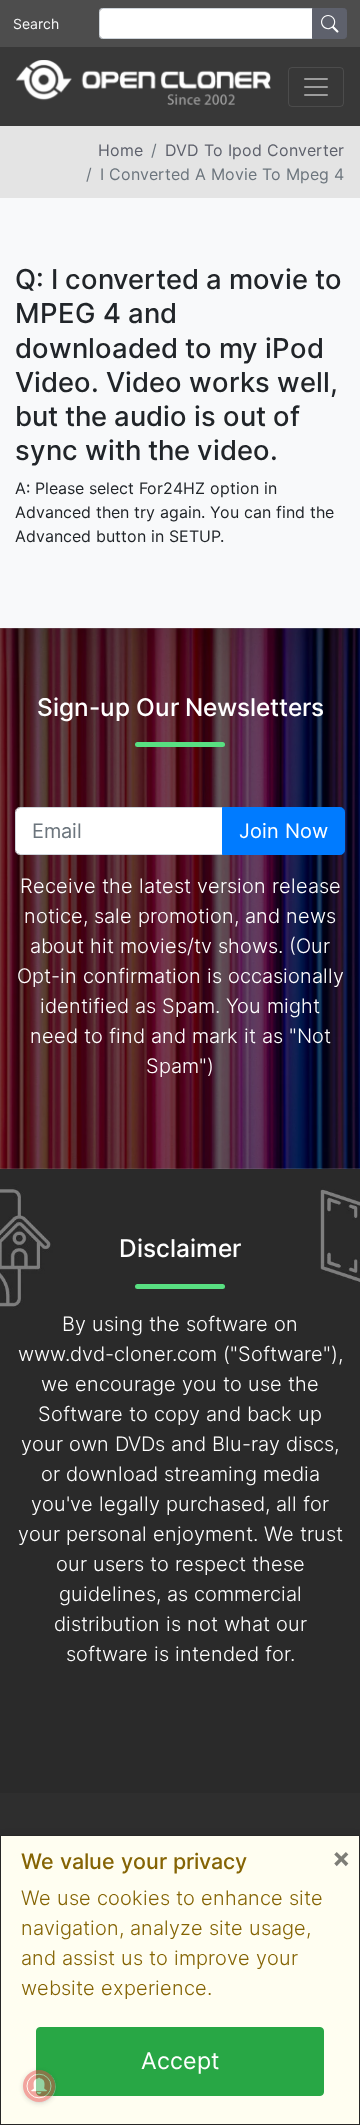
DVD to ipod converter (254, 150)
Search (36, 23)
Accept (180, 2061)
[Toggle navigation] (316, 87)
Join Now (283, 831)
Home (120, 150)
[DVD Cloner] (143, 86)
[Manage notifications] (39, 2086)
